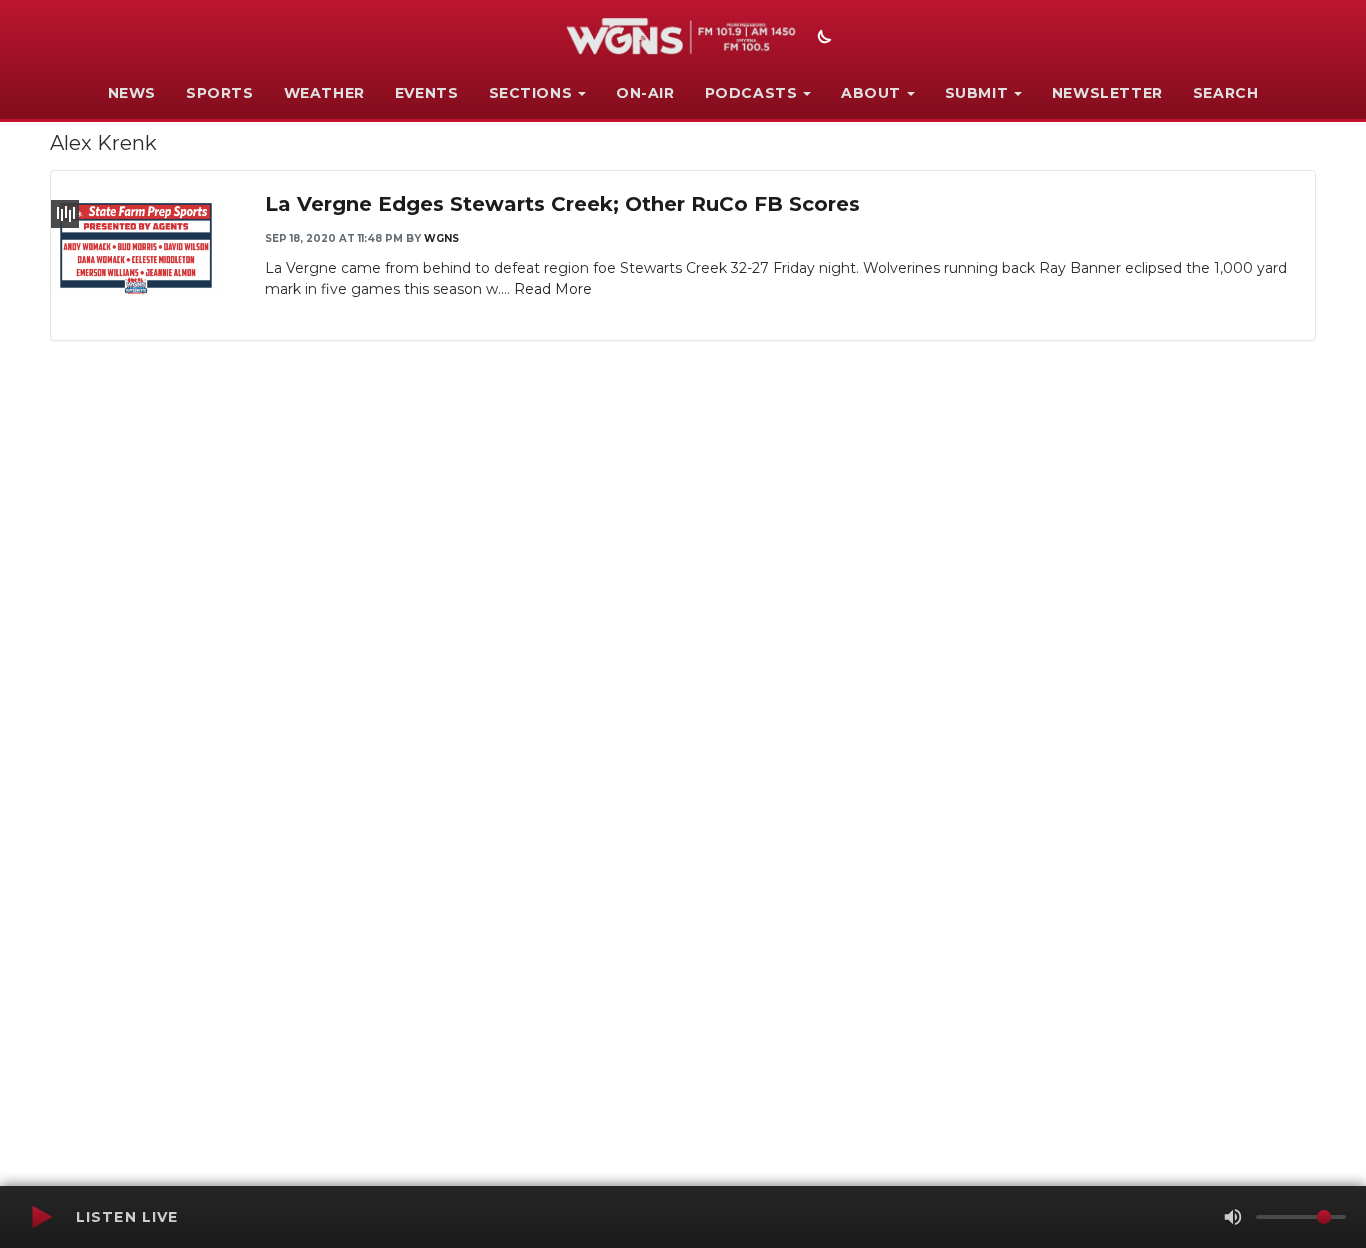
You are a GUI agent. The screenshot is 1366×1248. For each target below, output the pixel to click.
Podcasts (751, 93)
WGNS (441, 238)
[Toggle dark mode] (822, 39)
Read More (553, 289)
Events (427, 93)
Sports (220, 93)
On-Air (645, 93)
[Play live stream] (41, 1217)
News (132, 93)
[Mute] (1233, 1217)
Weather (324, 93)
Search (1226, 93)
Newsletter (1107, 93)
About (871, 93)
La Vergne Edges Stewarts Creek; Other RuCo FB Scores (562, 204)
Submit (977, 93)
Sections (531, 93)
